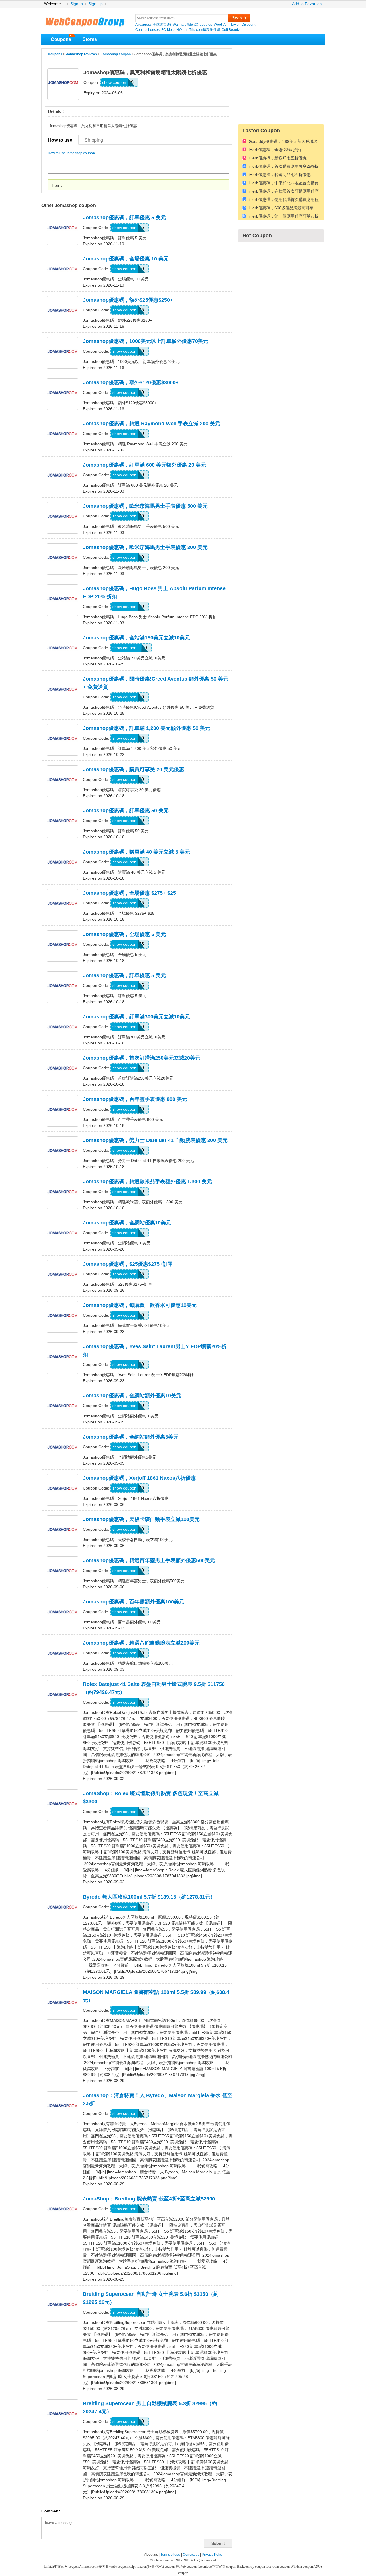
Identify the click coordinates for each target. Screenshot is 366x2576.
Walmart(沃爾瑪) (185, 25)
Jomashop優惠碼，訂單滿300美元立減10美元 (136, 1017)
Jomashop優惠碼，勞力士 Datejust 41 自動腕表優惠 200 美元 (155, 1140)
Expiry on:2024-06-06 (103, 93)
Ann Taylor (232, 25)
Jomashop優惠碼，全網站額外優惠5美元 (131, 1437)
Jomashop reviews (81, 54)
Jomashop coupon (116, 54)
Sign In (77, 4)
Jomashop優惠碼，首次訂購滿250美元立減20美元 (142, 1058)
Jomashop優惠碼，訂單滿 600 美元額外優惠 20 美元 (144, 465)
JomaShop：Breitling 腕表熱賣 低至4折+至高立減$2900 (149, 2199)
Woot (218, 25)
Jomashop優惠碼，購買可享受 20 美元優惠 (134, 769)
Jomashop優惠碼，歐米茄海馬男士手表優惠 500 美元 (145, 506)
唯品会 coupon (187, 2567)
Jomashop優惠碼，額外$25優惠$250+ (128, 300)
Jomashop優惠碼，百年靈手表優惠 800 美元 (135, 1099)
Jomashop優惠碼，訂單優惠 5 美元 (124, 218)
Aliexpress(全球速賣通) (153, 25)
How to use (60, 140)
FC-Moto (168, 30)
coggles (206, 25)
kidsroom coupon (278, 2567)
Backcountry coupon (251, 2567)
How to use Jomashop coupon (71, 153)
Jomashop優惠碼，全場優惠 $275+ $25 (129, 893)
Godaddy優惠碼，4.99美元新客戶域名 (283, 142)
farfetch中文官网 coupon (61, 2567)
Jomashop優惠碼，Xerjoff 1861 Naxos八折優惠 (139, 1478)
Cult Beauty (231, 30)
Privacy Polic (212, 2555)
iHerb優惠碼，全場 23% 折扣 (275, 150)
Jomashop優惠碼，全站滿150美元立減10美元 (136, 638)
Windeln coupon (302, 2567)
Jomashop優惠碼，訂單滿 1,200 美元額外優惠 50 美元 (147, 728)
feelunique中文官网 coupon (217, 2567)
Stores (90, 39)
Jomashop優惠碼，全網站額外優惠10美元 (132, 1396)
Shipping (94, 140)
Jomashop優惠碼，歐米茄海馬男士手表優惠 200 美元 (145, 547)
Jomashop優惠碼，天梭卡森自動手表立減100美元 (141, 1519)
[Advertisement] (281, 84)
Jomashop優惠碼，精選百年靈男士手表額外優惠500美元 (149, 1560)
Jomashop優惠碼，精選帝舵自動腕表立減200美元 (141, 1643)
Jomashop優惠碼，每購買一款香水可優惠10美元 (140, 1305)
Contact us (191, 2555)
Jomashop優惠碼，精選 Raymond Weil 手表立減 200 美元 (152, 424)
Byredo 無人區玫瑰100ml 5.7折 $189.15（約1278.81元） (149, 1897)
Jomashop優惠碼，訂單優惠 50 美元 (126, 811)
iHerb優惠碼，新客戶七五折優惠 (278, 158)
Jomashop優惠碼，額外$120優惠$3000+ (131, 382)
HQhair (182, 30)
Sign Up (96, 4)
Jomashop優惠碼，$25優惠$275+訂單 (128, 1264)
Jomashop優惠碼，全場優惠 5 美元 (124, 934)
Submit (218, 2543)
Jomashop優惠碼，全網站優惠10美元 (127, 1223)
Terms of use (170, 2555)
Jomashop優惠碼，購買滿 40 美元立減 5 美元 (136, 852)
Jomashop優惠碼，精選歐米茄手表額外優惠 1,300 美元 (147, 1182)
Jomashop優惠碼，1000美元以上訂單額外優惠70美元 (146, 341)
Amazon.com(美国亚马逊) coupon (104, 2567)
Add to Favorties (307, 4)
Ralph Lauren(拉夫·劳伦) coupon (152, 2567)
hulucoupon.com (164, 2560)
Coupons (61, 39)
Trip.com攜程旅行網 (205, 30)
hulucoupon (85, 20)
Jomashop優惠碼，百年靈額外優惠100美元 (134, 1602)
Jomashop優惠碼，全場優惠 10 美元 (126, 259)
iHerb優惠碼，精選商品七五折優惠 (280, 175)
